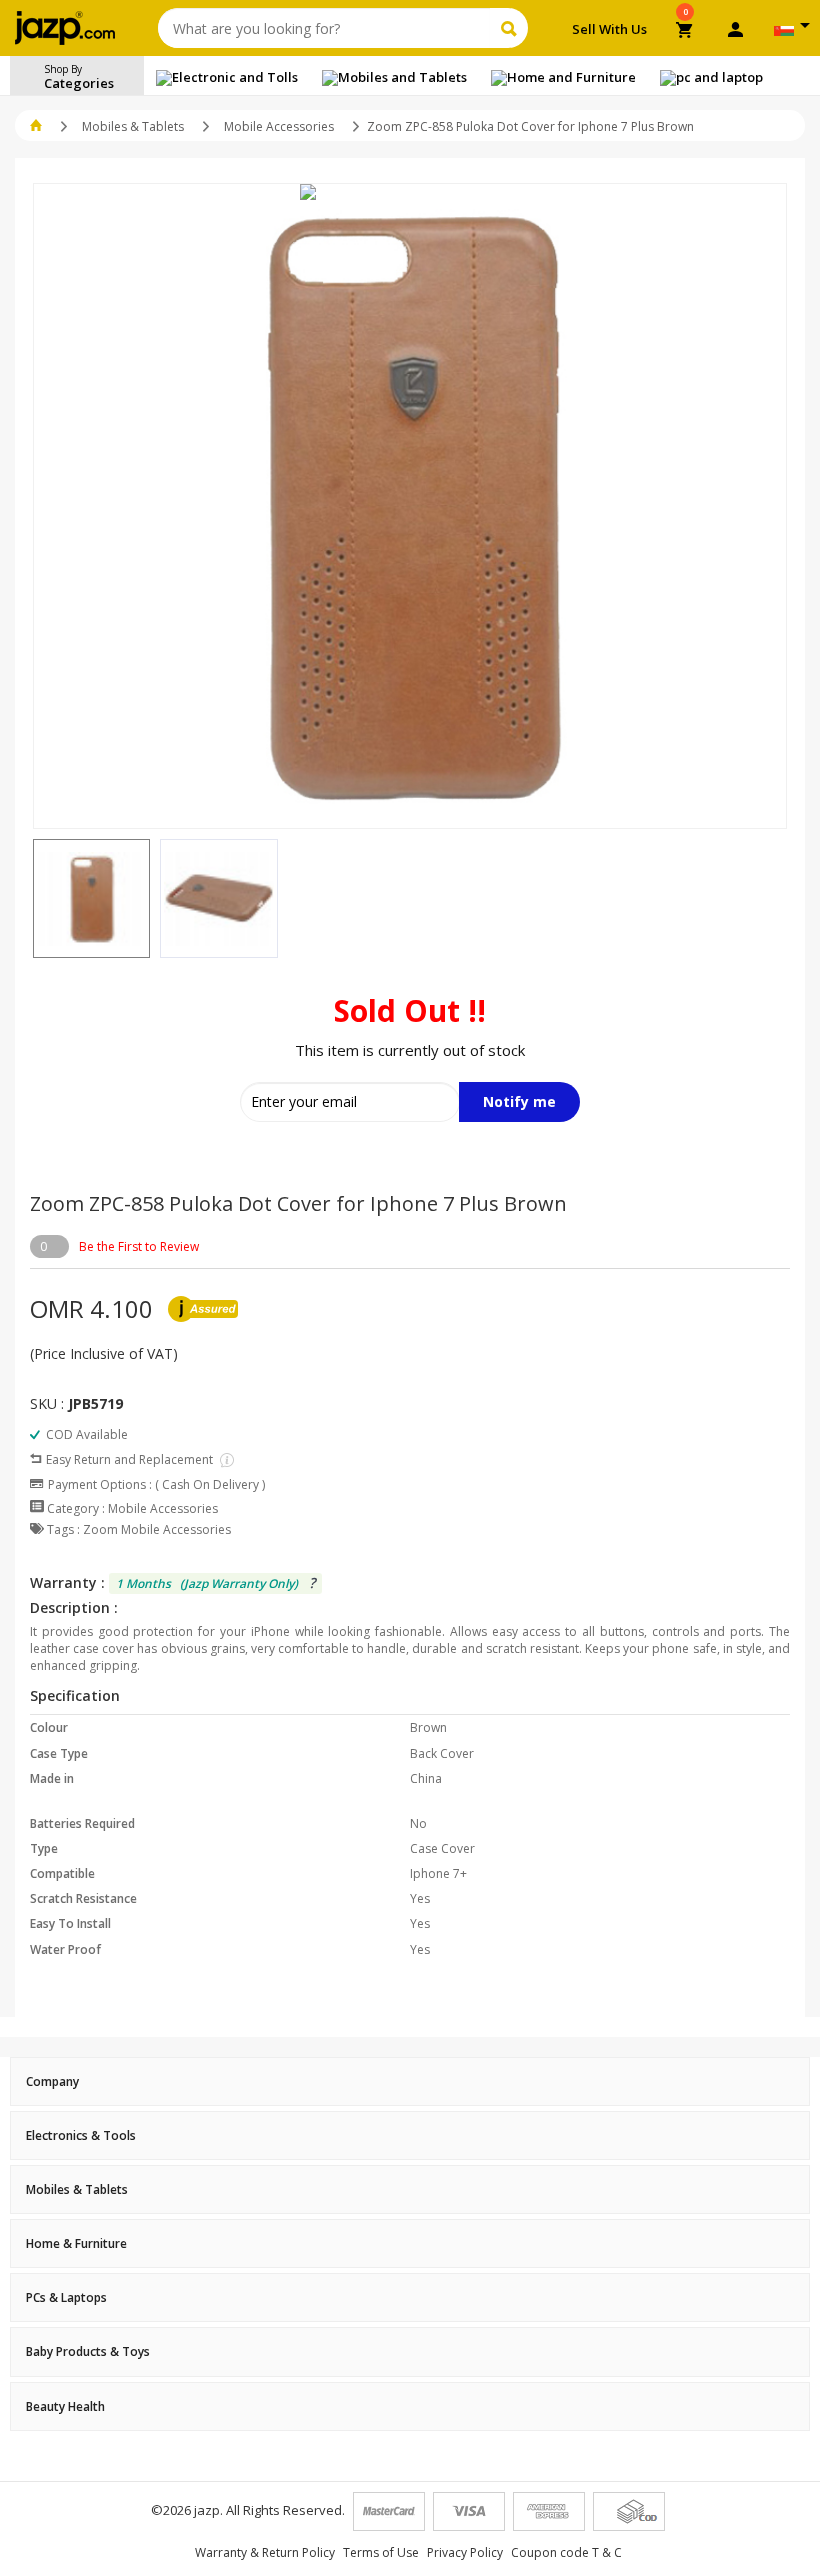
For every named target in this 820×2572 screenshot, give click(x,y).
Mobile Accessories (279, 126)
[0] (685, 32)
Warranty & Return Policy (265, 2552)
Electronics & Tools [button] (81, 2135)
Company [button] (52, 2081)
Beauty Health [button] (65, 2406)
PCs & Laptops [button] (66, 2297)
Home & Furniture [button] (76, 2243)
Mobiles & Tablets (133, 126)
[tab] (410, 2081)
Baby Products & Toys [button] (88, 2351)
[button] (33, 899)
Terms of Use (381, 2552)
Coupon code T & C (566, 2552)
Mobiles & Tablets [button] (77, 2189)
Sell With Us (609, 29)
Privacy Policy (465, 2552)
